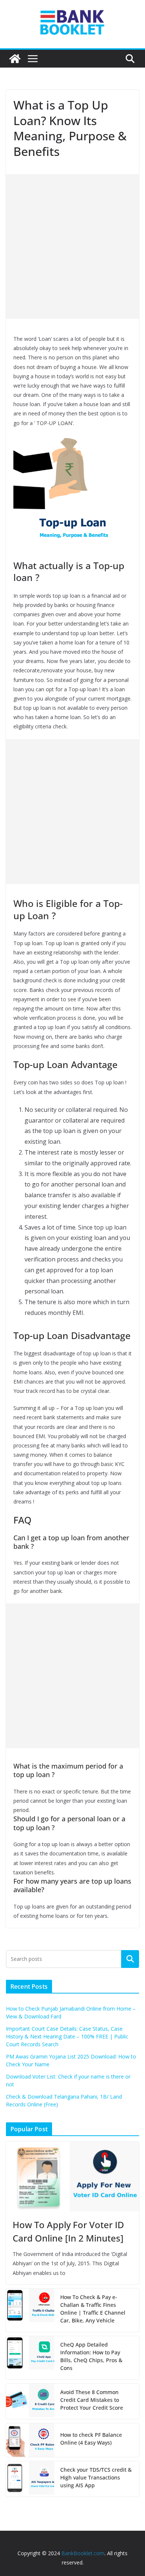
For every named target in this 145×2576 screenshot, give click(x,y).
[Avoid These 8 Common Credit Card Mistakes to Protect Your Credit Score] (30, 2401)
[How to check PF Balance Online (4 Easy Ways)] (30, 2440)
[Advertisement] (72, 247)
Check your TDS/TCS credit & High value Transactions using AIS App (96, 2477)
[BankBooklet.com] (15, 59)
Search (130, 1959)
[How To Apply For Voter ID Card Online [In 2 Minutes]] (72, 2177)
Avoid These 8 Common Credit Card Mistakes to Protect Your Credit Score (92, 2400)
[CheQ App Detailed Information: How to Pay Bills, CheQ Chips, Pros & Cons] (30, 2358)
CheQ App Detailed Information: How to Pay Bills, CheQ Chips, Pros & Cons (91, 2356)
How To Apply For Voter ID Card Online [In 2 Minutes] (68, 2231)
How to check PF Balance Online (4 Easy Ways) (91, 2439)
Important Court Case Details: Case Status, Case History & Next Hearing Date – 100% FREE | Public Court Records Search (67, 2036)
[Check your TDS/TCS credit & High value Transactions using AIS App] (30, 2479)
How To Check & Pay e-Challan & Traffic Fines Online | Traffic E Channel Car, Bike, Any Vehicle (93, 2309)
